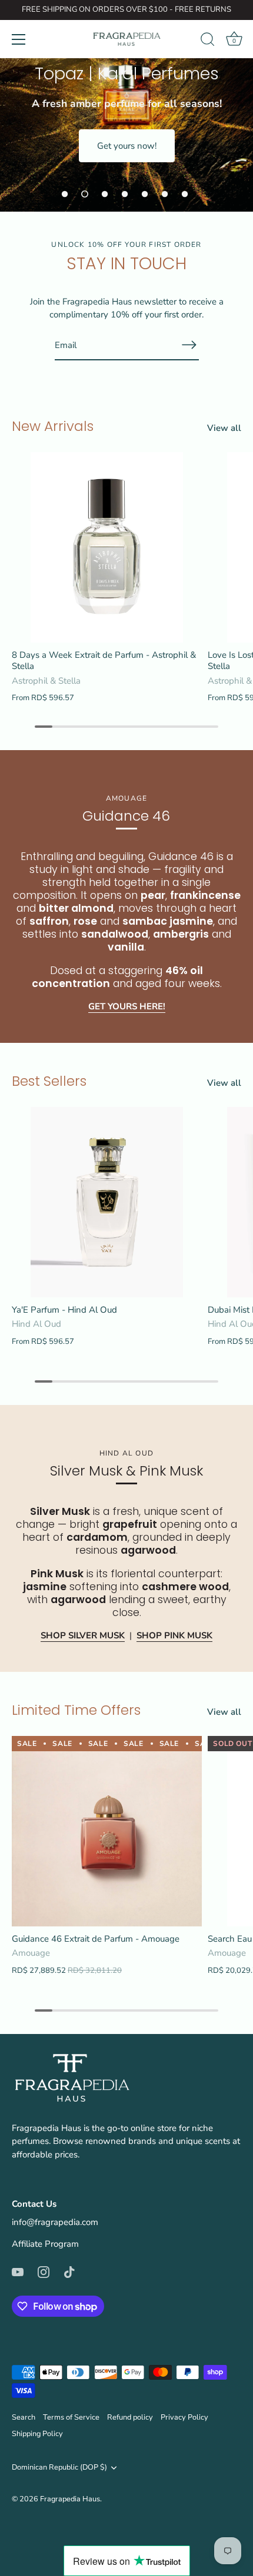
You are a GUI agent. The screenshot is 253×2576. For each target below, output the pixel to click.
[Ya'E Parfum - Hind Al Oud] (107, 1202)
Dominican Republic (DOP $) (59, 2468)
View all (224, 428)
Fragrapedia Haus (70, 2499)
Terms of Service (71, 2417)
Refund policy (130, 2417)
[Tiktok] (69, 2271)
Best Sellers (49, 1081)
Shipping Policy (37, 2434)
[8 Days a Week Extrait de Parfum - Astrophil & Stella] (107, 547)
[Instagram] (44, 2271)
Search (24, 2417)
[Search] (208, 41)
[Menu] (19, 39)
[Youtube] (18, 2271)
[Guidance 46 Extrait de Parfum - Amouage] (107, 1831)
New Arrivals (53, 426)
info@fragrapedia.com (55, 2222)
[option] (126, 106)
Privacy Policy (184, 2417)
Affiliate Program (45, 2244)
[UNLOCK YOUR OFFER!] (189, 345)
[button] (65, 194)
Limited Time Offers (76, 1710)
